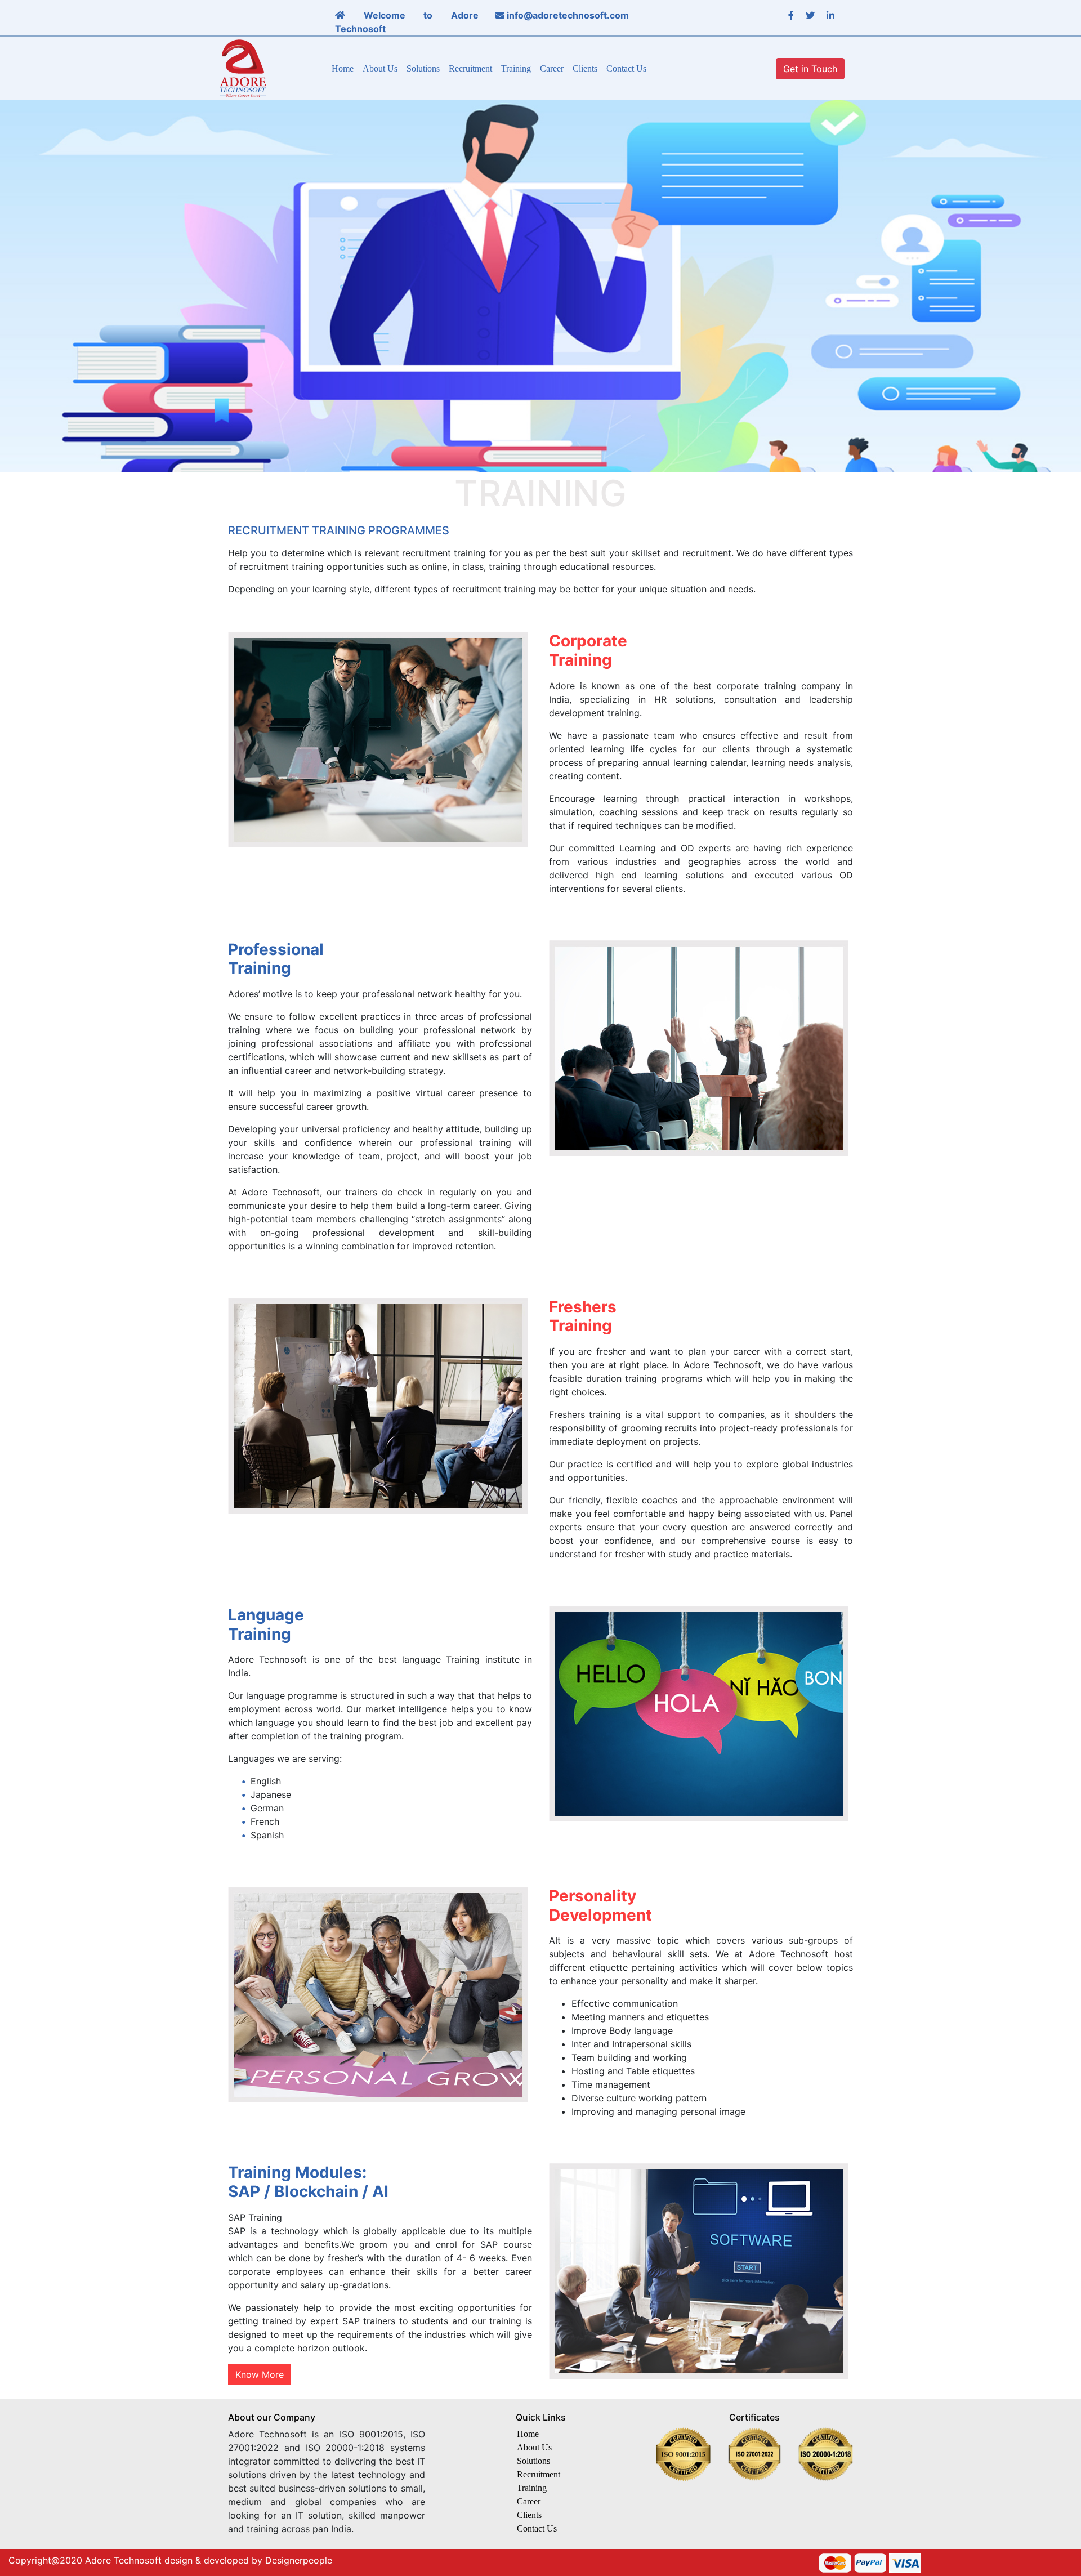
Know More (260, 2374)
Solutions (423, 68)
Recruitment (470, 68)
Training (516, 68)
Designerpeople (299, 2560)
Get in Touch (810, 69)
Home (343, 68)
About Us (380, 68)
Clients (585, 68)
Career (552, 68)
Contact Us (626, 68)
